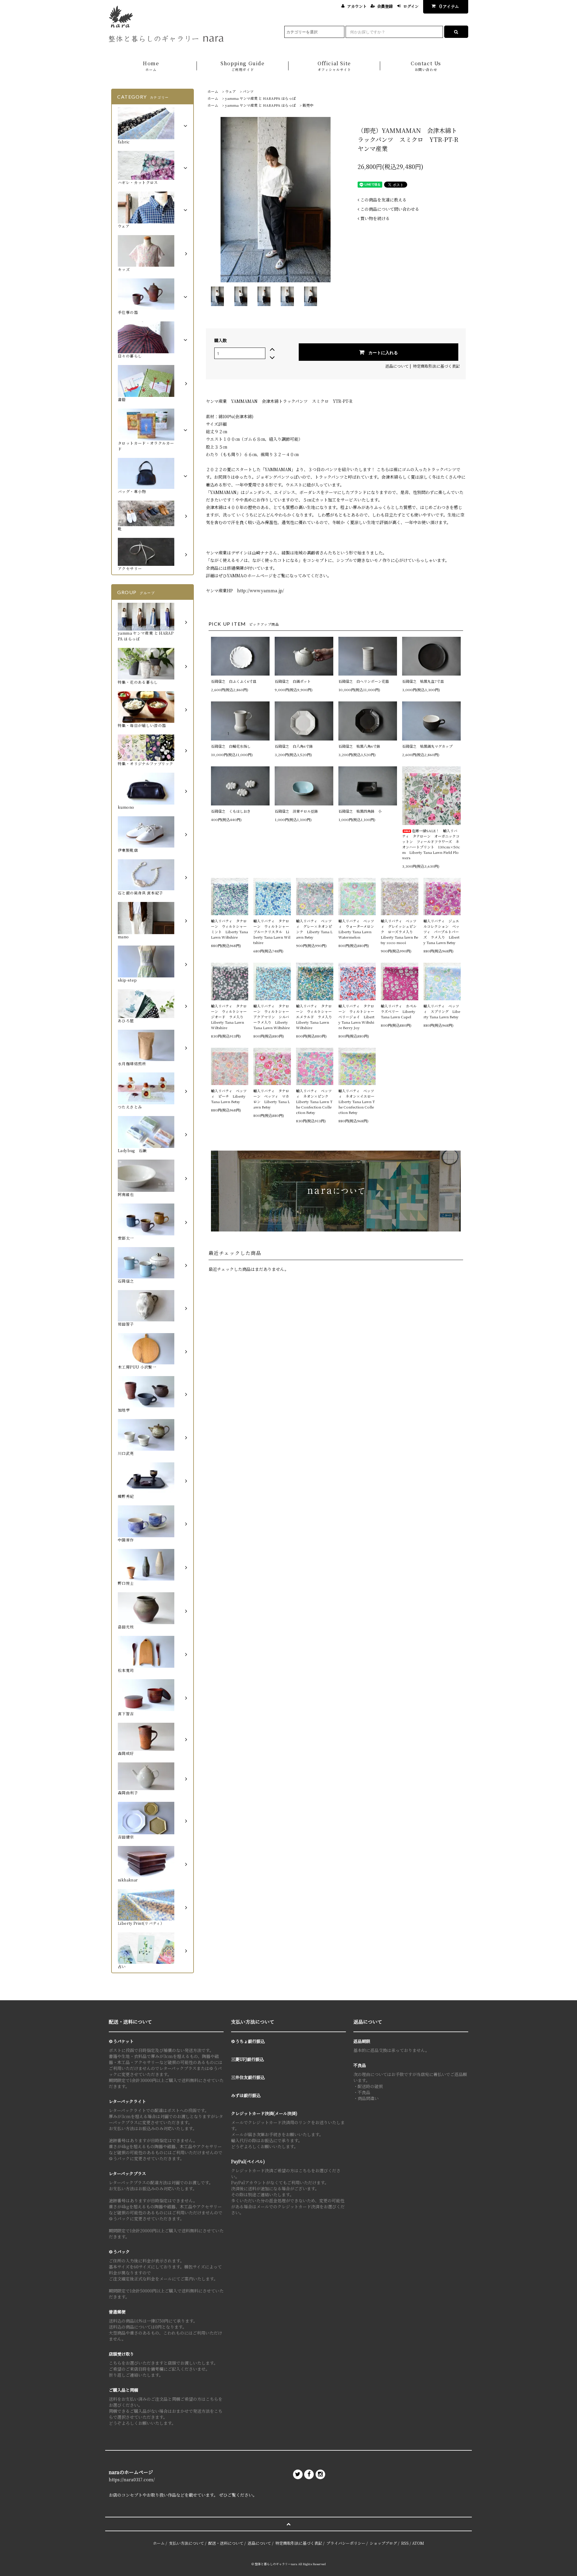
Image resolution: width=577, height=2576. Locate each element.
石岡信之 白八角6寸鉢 (294, 746)
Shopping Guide (243, 66)
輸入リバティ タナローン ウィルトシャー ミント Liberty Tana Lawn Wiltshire (230, 929)
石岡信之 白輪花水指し (233, 746)
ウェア (230, 91)
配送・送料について (226, 2543)
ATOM (418, 2543)
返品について (397, 366)
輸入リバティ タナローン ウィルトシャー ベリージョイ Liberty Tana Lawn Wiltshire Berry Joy (357, 1017)
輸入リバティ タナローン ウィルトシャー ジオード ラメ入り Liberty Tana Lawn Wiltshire (230, 1017)
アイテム (449, 6)
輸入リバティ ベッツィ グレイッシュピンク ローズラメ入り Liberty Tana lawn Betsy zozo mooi (399, 932)
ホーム (213, 91)
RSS (405, 2543)
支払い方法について (186, 2543)
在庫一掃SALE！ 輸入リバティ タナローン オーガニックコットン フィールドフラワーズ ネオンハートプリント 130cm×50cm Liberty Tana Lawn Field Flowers (431, 844)
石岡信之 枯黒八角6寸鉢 (359, 746)
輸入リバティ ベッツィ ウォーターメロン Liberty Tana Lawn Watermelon (357, 929)
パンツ (248, 91)
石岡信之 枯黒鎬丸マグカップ (427, 746)
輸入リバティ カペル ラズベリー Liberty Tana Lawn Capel (399, 1011)
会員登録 (385, 6)
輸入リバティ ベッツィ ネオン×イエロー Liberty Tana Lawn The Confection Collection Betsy (357, 1101)
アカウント (357, 6)
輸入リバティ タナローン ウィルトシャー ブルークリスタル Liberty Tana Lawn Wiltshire (272, 932)
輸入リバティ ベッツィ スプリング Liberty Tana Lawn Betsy (442, 1011)
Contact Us (426, 66)
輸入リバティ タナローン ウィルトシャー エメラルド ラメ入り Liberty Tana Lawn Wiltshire (315, 1017)
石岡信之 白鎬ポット (293, 681)
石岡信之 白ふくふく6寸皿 (234, 681)
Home (151, 66)
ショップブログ (383, 2543)
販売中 (308, 105)
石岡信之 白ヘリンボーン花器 (364, 681)
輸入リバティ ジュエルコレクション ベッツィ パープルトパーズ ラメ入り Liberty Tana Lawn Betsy (441, 932)
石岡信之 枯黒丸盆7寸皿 (423, 681)
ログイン (411, 6)
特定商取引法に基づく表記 (436, 366)
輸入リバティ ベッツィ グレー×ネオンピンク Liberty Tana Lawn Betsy (314, 929)
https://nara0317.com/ (132, 2479)
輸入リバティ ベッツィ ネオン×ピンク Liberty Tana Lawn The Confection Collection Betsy (314, 1101)
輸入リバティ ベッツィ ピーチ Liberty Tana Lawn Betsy (229, 1096)
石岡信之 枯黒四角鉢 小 (360, 811)
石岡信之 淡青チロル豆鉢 (296, 811)
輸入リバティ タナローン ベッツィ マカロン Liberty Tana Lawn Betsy (272, 1099)
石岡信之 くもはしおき (231, 811)
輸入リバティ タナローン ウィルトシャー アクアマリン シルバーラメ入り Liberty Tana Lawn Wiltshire (272, 1017)
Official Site (334, 66)
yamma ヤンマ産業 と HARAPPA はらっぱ (260, 98)
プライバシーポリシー (346, 2543)
